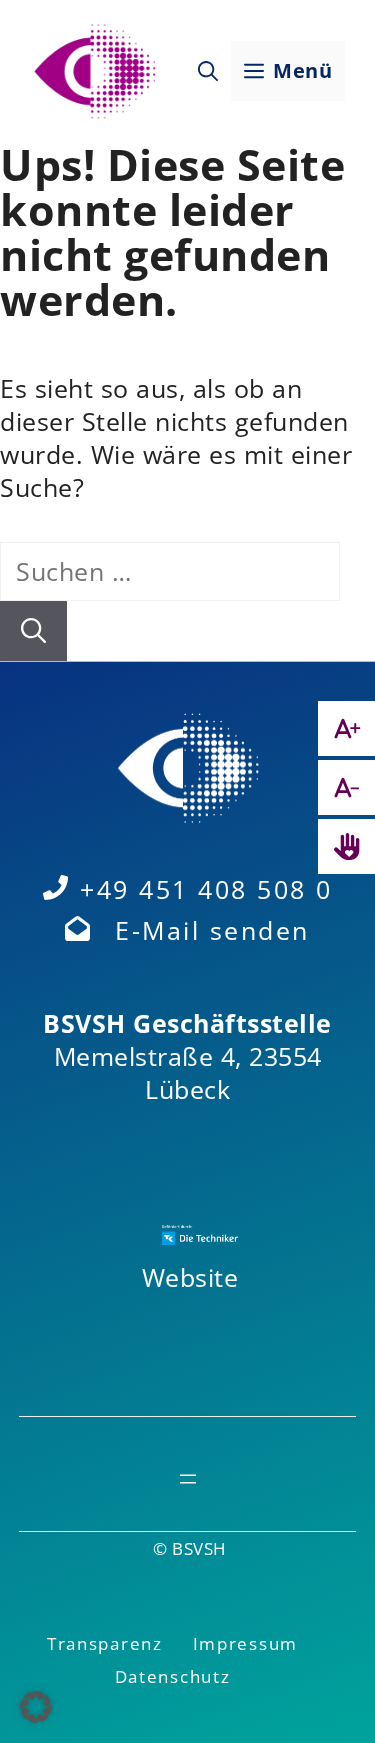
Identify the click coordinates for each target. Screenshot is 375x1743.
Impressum (245, 1643)
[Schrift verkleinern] (346, 787)
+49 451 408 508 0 (206, 889)
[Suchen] (33, 631)
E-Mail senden (212, 930)
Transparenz (105, 1643)
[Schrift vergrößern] (346, 728)
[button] (208, 71)
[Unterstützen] (346, 846)
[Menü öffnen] (188, 1479)
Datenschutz (173, 1676)
